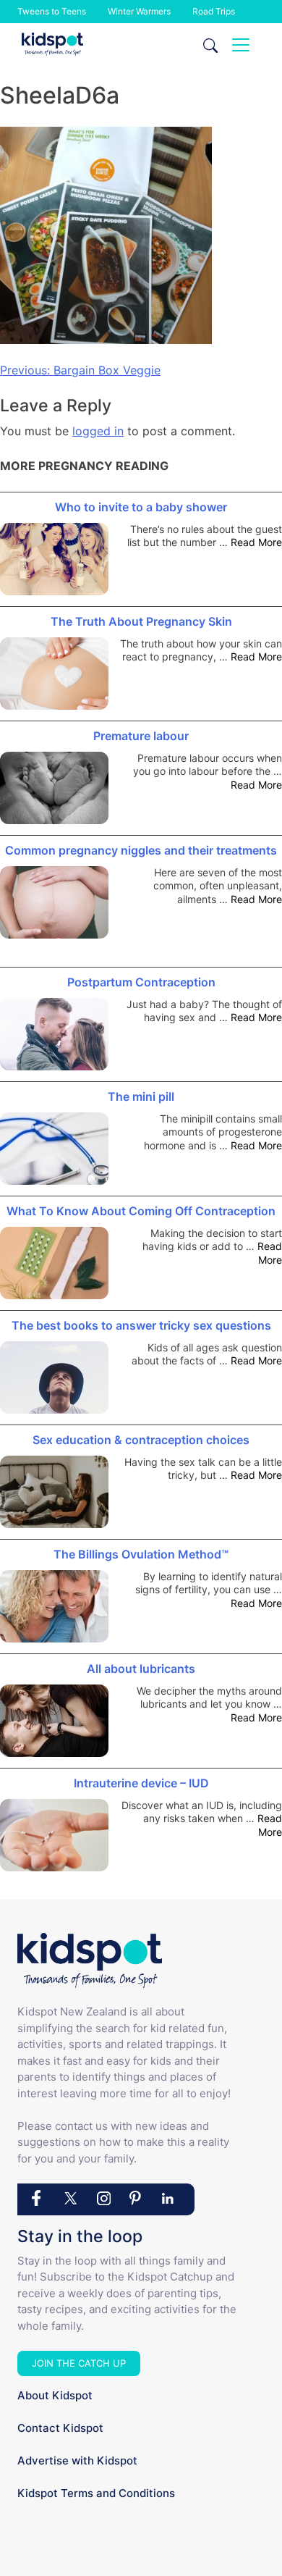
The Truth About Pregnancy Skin (141, 621)
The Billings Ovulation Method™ (141, 1554)
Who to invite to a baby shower (141, 507)
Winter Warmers (139, 11)
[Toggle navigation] (241, 45)
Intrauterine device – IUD (141, 1783)
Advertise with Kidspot (77, 2460)
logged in (98, 431)
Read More (256, 542)
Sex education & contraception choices (141, 1440)
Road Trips (214, 11)
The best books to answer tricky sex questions (141, 1325)
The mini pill (141, 1096)
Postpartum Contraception (141, 982)
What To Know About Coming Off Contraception (141, 1211)
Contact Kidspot (60, 2428)
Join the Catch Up (79, 2363)
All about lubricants (141, 1669)
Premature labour (141, 736)
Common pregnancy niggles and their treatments (141, 850)
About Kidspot (55, 2395)
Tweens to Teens (52, 11)
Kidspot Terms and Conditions (96, 2493)
